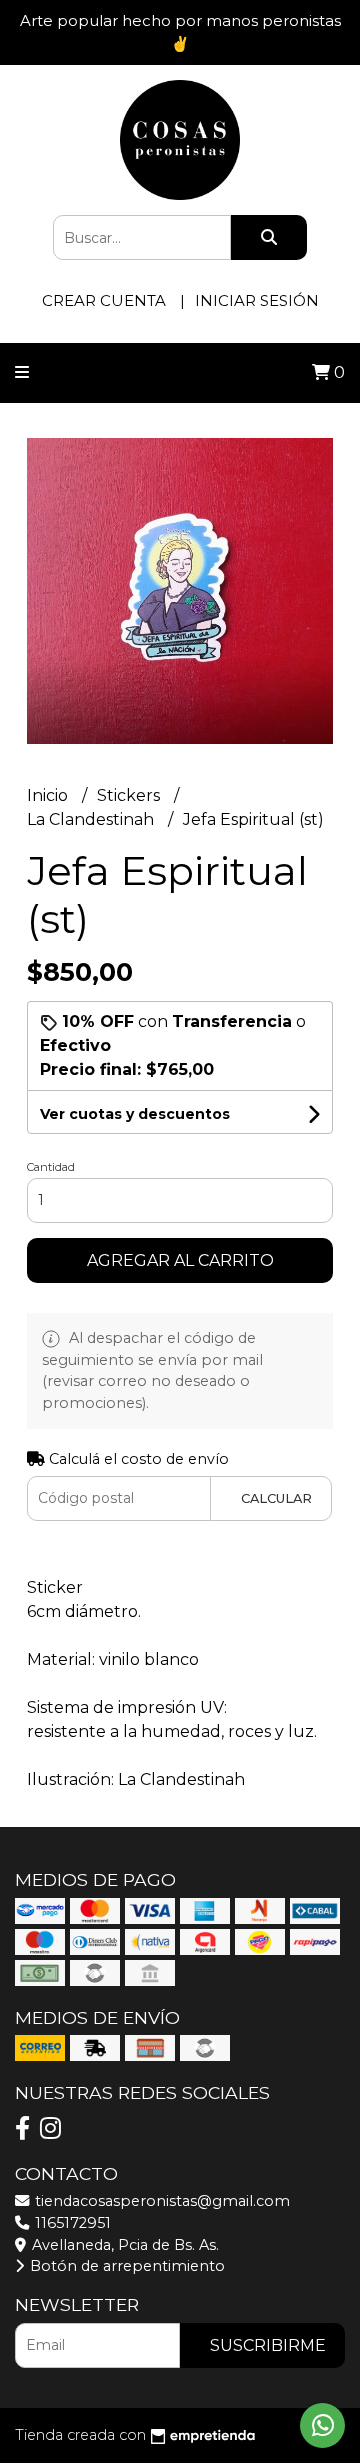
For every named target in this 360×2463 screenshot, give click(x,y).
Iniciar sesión (257, 300)
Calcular (276, 1498)
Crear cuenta (104, 300)
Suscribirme (268, 2345)
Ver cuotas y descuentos (135, 1114)
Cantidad (51, 1167)
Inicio (49, 795)
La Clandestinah (92, 819)
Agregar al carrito (180, 1260)
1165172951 (71, 2223)
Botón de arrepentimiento (125, 2266)
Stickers (130, 795)
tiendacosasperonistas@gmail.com (160, 2201)
